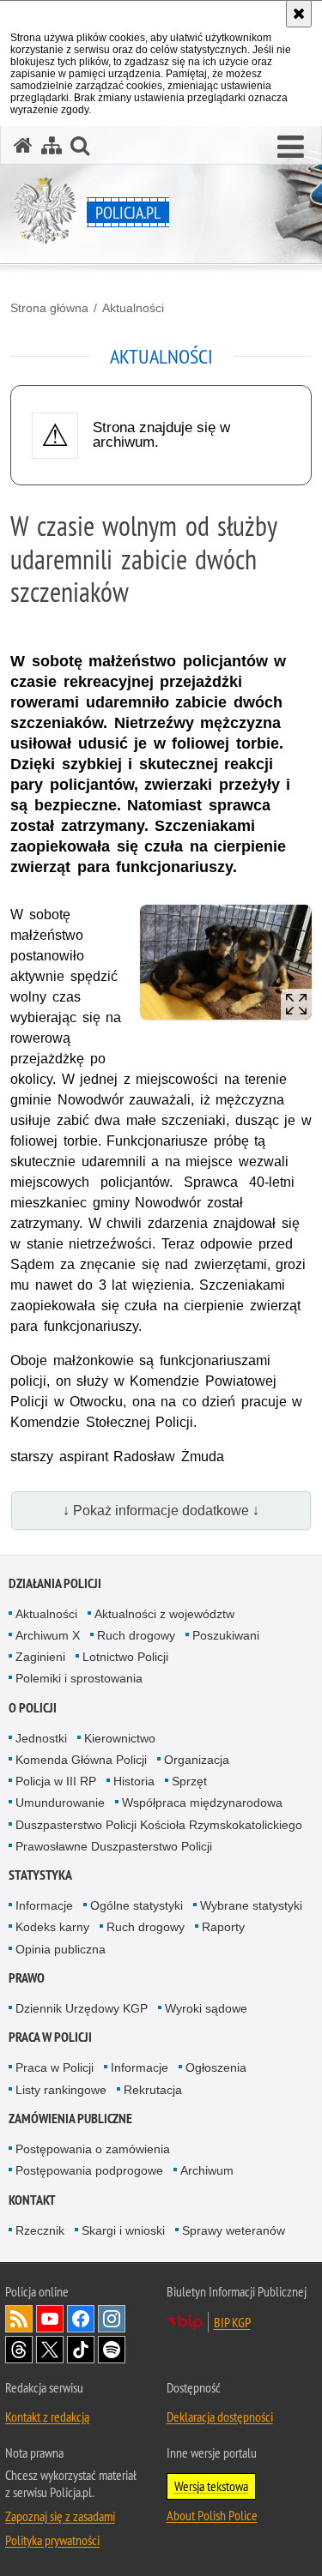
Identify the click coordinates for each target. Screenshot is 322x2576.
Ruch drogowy (136, 1635)
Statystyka (40, 1875)
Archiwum (207, 2170)
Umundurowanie (60, 1803)
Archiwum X (48, 1635)
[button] (291, 147)
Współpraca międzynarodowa (202, 1803)
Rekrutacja (153, 2090)
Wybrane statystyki (251, 1905)
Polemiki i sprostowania (79, 1678)
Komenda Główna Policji (81, 1760)
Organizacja (197, 1760)
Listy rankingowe (61, 2090)
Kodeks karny (52, 1927)
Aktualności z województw (164, 1614)
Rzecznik (40, 2230)
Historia (134, 1781)
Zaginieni (40, 1657)
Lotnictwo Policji (125, 1657)
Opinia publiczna (61, 1949)
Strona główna (49, 308)
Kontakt (32, 2200)
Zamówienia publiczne (70, 2119)
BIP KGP (232, 2322)
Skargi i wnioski (123, 2230)
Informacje (44, 1905)
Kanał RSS (19, 2319)
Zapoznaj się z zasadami (60, 2516)
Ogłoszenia (216, 2067)
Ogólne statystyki (137, 1905)
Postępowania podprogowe (89, 2170)
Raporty (223, 1927)
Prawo (27, 1978)
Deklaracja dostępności (220, 2417)
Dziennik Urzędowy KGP (82, 2008)
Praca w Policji (50, 2037)
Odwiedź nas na (50, 2319)
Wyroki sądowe (206, 2008)
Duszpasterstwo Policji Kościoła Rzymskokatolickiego (159, 1825)
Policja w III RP (56, 1781)
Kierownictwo (120, 1738)
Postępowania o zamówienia (93, 2149)
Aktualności (133, 308)
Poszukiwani (226, 1635)
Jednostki (41, 1738)
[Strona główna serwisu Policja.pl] (23, 145)
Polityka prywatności (52, 2540)
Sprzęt (189, 1781)
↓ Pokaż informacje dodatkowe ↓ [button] (161, 1511)
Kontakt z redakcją (47, 2417)
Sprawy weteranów (234, 2230)
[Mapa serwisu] (52, 145)
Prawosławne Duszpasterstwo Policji (114, 1846)
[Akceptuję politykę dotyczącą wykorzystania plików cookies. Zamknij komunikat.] (299, 14)
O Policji (33, 1708)
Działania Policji (55, 1583)
